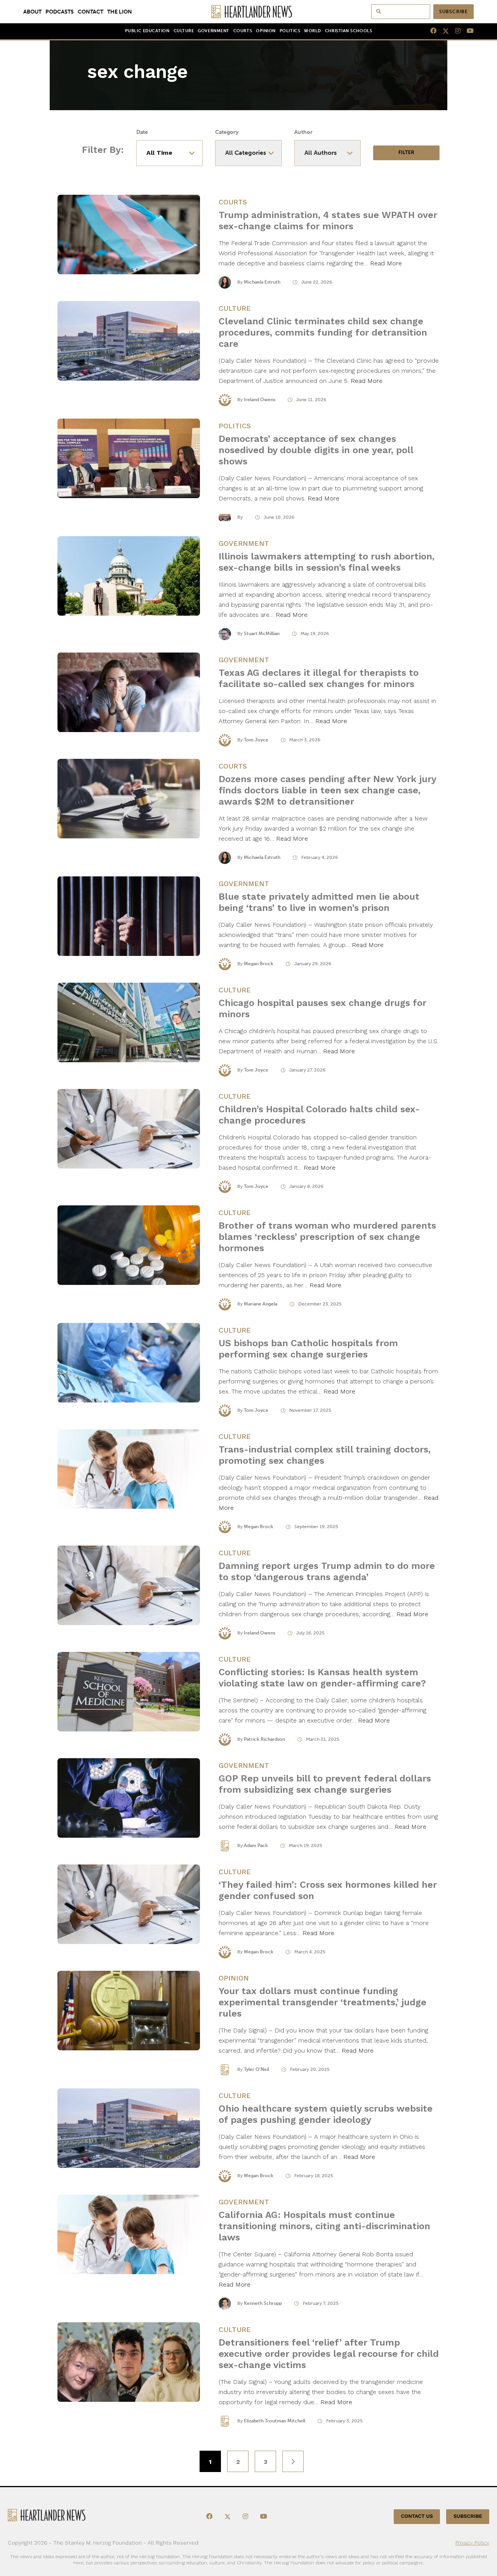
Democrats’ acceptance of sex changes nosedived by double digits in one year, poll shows (316, 450)
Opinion (266, 31)
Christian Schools (348, 31)
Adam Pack (256, 1845)
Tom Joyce (256, 740)
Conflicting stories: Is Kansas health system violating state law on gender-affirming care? (322, 1678)
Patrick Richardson (264, 1739)
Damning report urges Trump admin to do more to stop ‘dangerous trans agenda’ (327, 1571)
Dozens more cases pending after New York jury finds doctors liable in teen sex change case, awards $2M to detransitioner (327, 790)
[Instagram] (455, 31)
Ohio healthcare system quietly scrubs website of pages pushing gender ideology (326, 2114)
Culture (184, 31)
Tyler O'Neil (256, 2069)
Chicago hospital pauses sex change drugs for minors (322, 1008)
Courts (243, 31)
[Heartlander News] (249, 12)
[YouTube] (467, 31)
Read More (386, 263)
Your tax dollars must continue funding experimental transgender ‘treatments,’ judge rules (322, 2002)
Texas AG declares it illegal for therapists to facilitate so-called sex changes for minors (319, 678)
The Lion (120, 12)
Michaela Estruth (262, 282)
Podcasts (60, 12)
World (313, 31)
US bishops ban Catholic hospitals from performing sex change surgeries (308, 1349)
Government (213, 31)
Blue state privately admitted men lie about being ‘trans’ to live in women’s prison (319, 902)
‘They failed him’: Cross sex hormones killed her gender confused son (328, 1890)
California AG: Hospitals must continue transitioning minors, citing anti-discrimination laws (324, 2226)
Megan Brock (259, 964)
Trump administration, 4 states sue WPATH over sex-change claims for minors (328, 221)
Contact (90, 12)
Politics (290, 31)
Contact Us (417, 2516)
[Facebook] (430, 31)
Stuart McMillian (262, 634)
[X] (443, 31)
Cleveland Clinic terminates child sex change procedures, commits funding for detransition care (323, 332)
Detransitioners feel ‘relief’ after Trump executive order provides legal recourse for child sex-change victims (329, 2354)
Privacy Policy (472, 2542)
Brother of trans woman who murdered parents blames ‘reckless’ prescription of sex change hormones (327, 1237)
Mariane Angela (261, 1304)
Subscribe (454, 12)
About (32, 12)
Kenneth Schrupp (263, 2303)
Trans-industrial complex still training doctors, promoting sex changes (325, 1455)
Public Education (147, 31)
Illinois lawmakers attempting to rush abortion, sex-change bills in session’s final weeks (327, 562)
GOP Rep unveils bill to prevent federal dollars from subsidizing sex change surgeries (325, 1784)
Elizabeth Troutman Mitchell (275, 2421)
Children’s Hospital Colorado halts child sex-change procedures (319, 1115)
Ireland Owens (260, 400)
